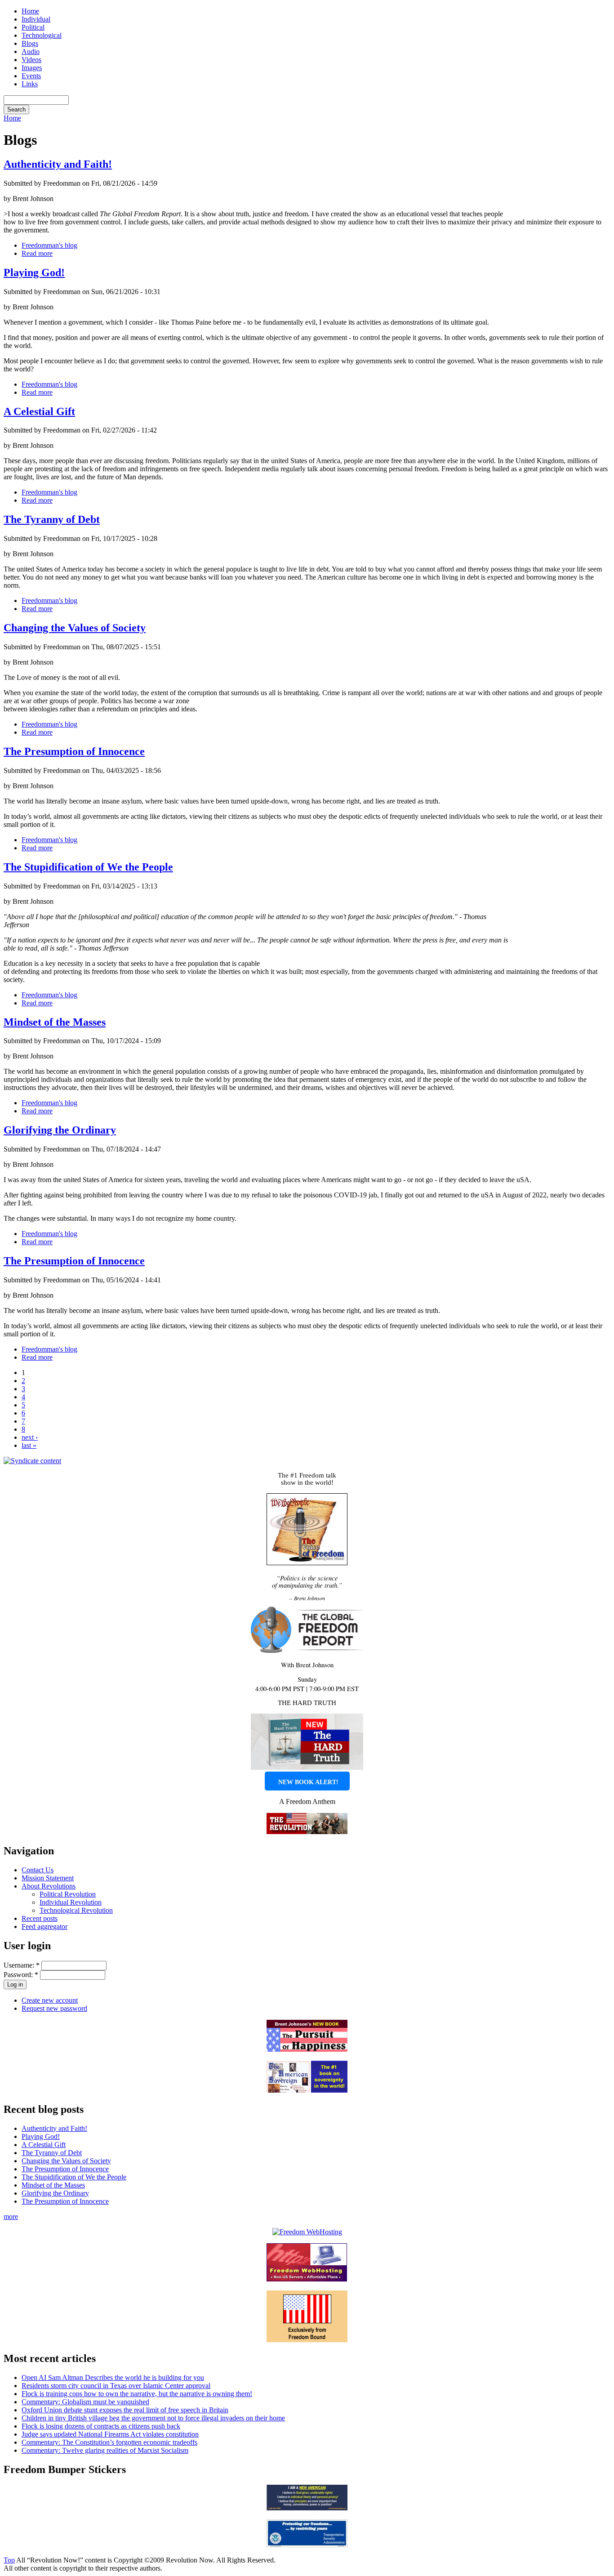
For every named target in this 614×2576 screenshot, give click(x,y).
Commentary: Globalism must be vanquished (85, 2402)
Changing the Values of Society (75, 628)
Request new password (54, 2008)
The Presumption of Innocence (74, 751)
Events (31, 76)
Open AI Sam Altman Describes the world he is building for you (113, 2377)
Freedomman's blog (49, 245)
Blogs (30, 43)
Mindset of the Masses (55, 1022)
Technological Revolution (76, 1910)
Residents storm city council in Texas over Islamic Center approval (116, 2386)
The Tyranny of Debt (52, 519)
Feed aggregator (44, 1926)
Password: (21, 1975)
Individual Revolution (71, 1902)
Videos (31, 60)
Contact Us (38, 1870)
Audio (31, 51)
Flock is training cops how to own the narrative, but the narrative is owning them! (137, 2394)
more (11, 2217)
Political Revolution (68, 1894)
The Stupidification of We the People (88, 867)
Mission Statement (48, 1878)
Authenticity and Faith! (58, 164)
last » (29, 1445)
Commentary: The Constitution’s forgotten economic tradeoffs (109, 2442)
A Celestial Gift (39, 411)
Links (30, 84)
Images (32, 68)
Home (30, 11)
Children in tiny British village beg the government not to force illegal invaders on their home (153, 2418)
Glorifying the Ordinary (60, 1130)
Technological (42, 35)
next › (30, 1437)
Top (9, 2560)
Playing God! (34, 272)
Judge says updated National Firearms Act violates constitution (110, 2434)
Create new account (50, 2000)
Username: (22, 1965)
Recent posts (40, 1918)
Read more (37, 253)
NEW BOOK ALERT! (308, 1782)
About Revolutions (49, 1886)
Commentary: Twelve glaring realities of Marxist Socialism (105, 2450)
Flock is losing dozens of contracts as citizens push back (101, 2426)
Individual (36, 19)
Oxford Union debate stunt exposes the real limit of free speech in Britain (125, 2410)
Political (33, 27)
